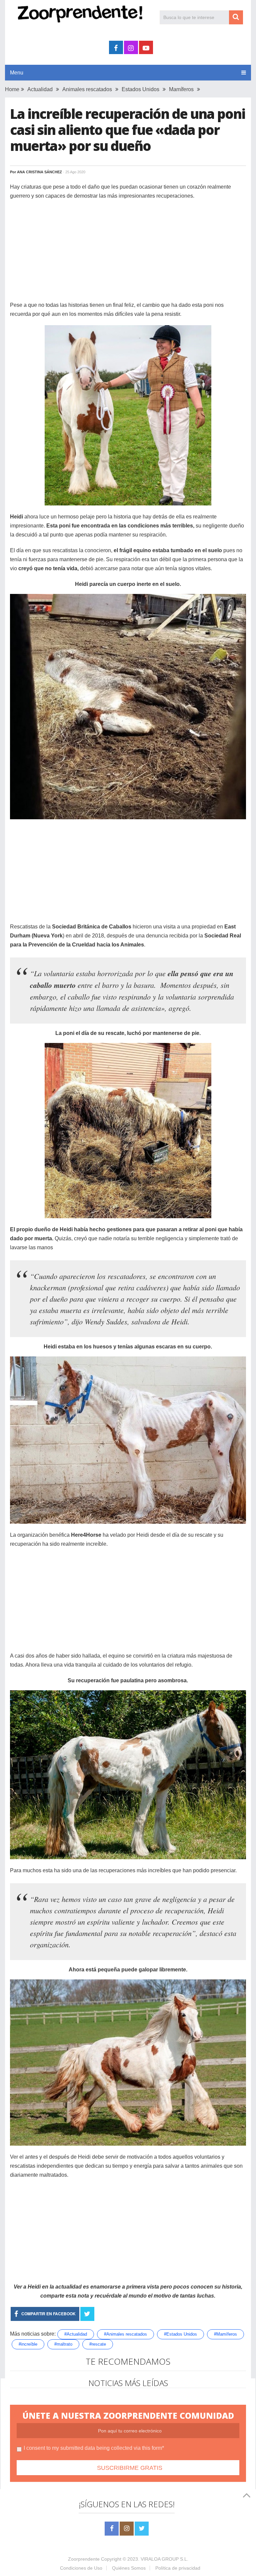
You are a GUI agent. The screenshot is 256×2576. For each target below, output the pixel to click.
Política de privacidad (178, 2568)
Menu (17, 73)
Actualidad (40, 89)
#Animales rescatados (125, 2334)
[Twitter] (142, 2529)
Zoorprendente (84, 2559)
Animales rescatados (87, 89)
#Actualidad (76, 2334)
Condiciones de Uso (81, 2568)
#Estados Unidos (180, 2334)
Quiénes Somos (129, 2568)
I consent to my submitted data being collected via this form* (94, 2448)
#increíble (28, 2344)
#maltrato (63, 2344)
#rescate (98, 2344)
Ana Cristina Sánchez (39, 172)
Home (12, 89)
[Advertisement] (128, 254)
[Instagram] (127, 2529)
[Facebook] (112, 2529)
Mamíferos (181, 89)
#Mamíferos (225, 2334)
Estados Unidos (140, 89)
